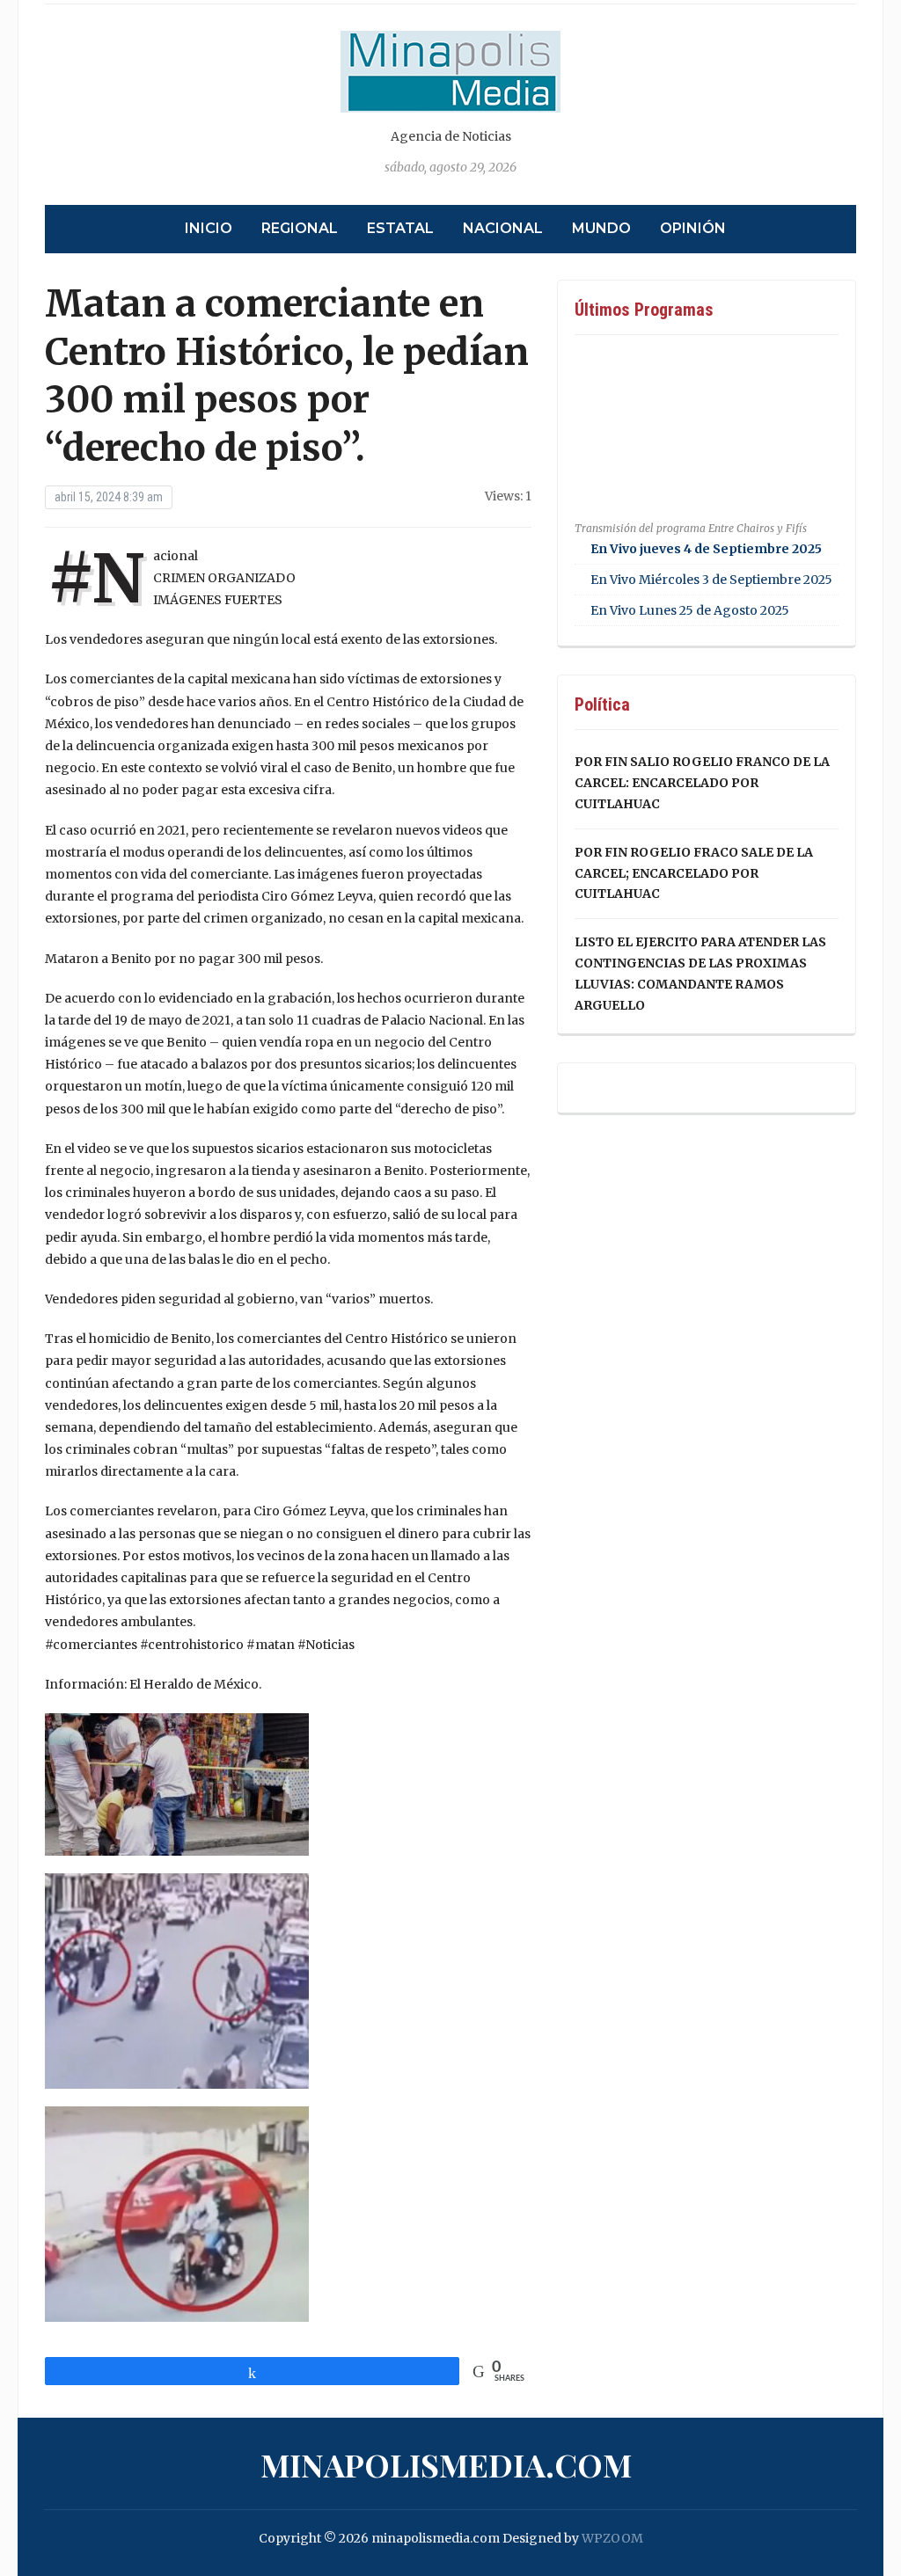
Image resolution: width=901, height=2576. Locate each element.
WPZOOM (612, 2538)
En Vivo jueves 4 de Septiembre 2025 (706, 549)
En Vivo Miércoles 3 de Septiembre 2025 (711, 580)
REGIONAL (300, 228)
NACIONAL (503, 228)
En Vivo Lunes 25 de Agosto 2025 (690, 610)
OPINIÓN (693, 228)
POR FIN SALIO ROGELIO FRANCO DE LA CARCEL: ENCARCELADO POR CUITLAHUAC (702, 783)
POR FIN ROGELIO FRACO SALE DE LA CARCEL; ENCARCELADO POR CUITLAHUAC (694, 873)
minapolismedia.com (446, 2464)
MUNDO (601, 228)
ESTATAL (400, 228)
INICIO (209, 228)
